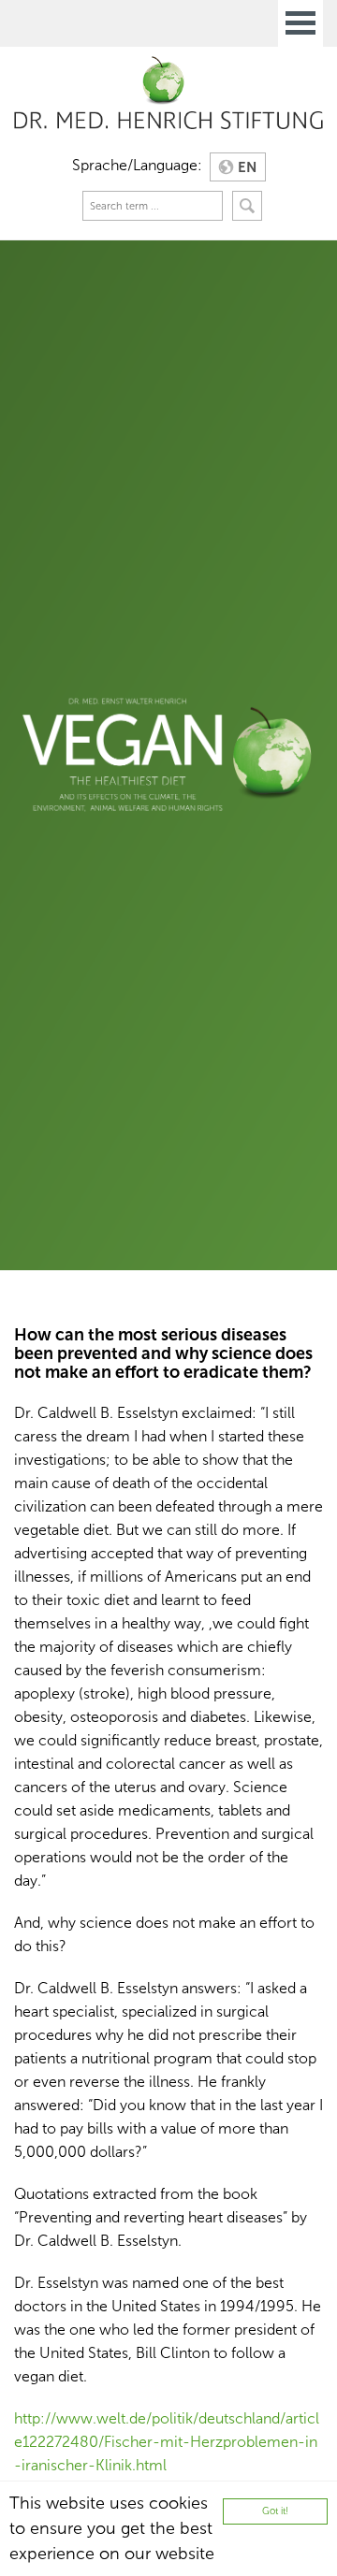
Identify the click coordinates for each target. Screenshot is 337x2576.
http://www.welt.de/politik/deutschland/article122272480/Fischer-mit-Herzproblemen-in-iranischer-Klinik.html (167, 2442)
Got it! (275, 2511)
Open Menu (300, 23)
